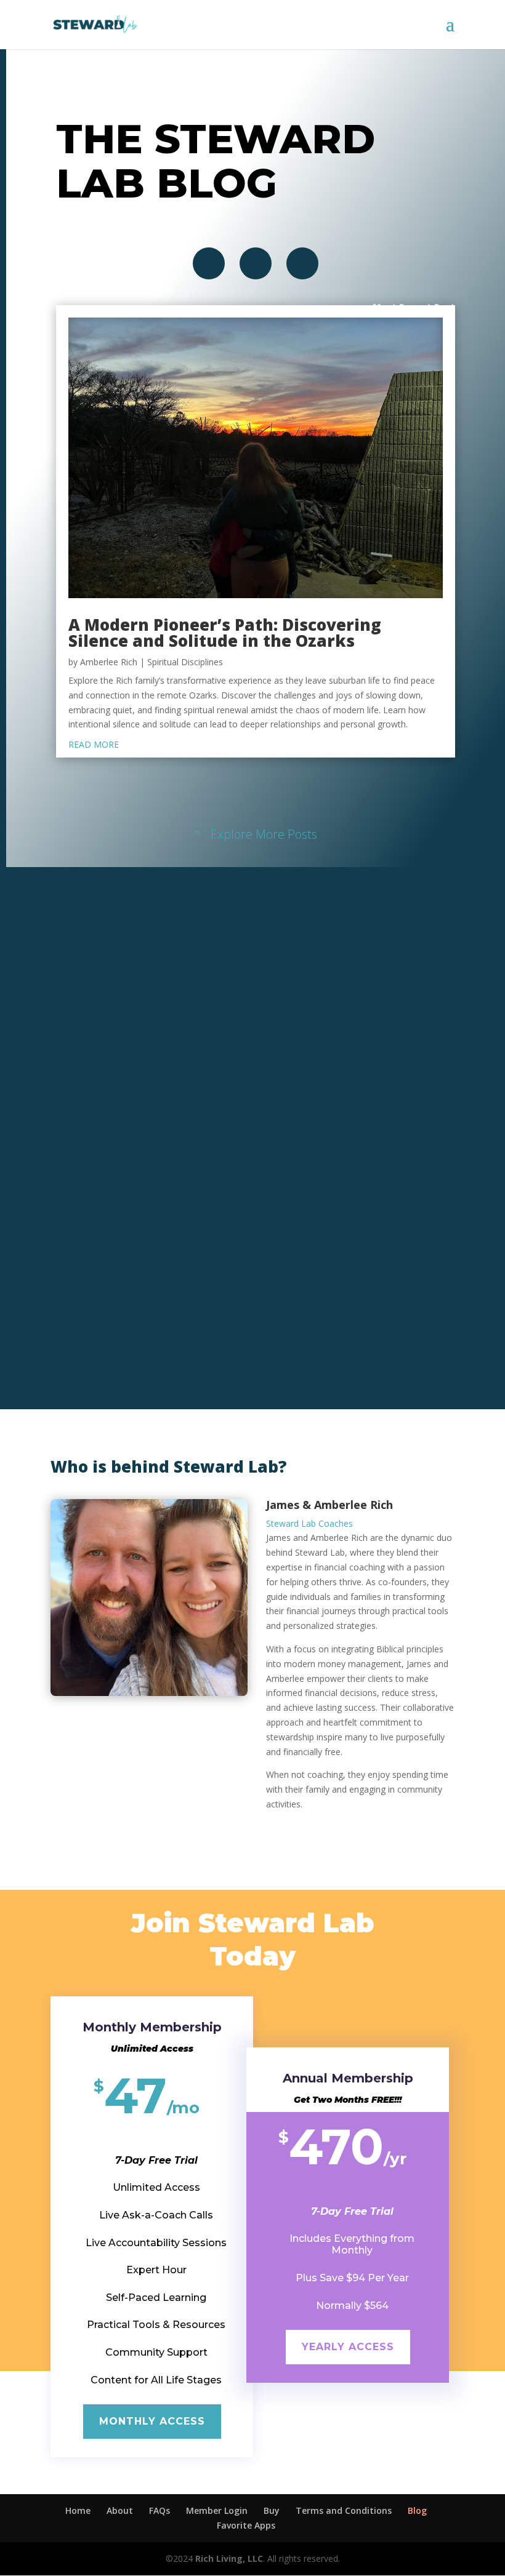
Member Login (217, 2510)
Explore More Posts (264, 834)
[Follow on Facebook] (209, 263)
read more (94, 744)
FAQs (160, 2510)
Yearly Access (348, 2347)
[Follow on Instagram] (256, 263)
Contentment (199, 1222)
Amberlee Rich (109, 662)
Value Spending (249, 1222)
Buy (272, 2510)
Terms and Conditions (344, 2510)
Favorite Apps (246, 2525)
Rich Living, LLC (229, 2558)
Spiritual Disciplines (185, 662)
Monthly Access (152, 2421)
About (120, 2510)
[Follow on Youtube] (302, 263)
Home (78, 2510)
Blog (417, 2510)
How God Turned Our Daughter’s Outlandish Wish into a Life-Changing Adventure (232, 1198)
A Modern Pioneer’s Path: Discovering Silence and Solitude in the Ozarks (225, 633)
